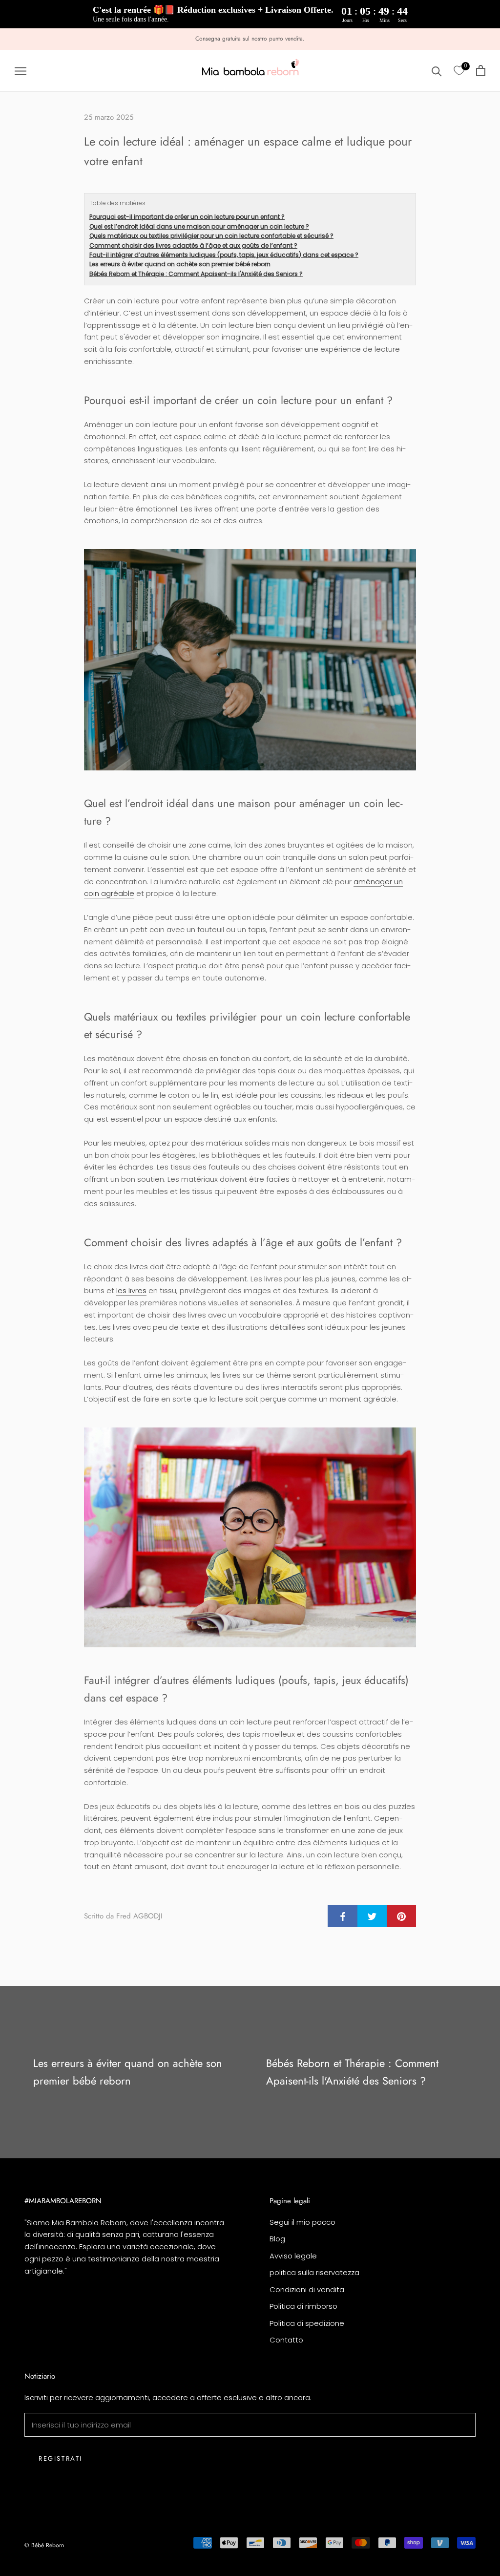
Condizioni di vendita (307, 2289)
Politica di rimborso (303, 2306)
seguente (463, 28)
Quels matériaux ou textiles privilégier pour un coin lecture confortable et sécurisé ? (211, 236)
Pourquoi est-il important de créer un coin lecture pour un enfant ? (187, 217)
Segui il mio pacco (302, 2222)
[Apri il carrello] (481, 71)
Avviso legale (293, 2256)
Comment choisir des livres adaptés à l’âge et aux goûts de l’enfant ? (193, 245)
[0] (459, 71)
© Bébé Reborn (44, 2545)
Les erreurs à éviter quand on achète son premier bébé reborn (180, 264)
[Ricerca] (437, 71)
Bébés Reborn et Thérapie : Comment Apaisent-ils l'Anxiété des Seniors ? (196, 274)
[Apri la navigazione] (21, 71)
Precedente (416, 28)
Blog (277, 2239)
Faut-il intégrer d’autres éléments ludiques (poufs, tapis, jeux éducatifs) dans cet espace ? (224, 255)
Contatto (286, 2340)
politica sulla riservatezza (314, 2272)
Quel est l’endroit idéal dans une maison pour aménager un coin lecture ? (199, 226)
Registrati (61, 2459)
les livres (131, 1290)
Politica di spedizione (307, 2323)
